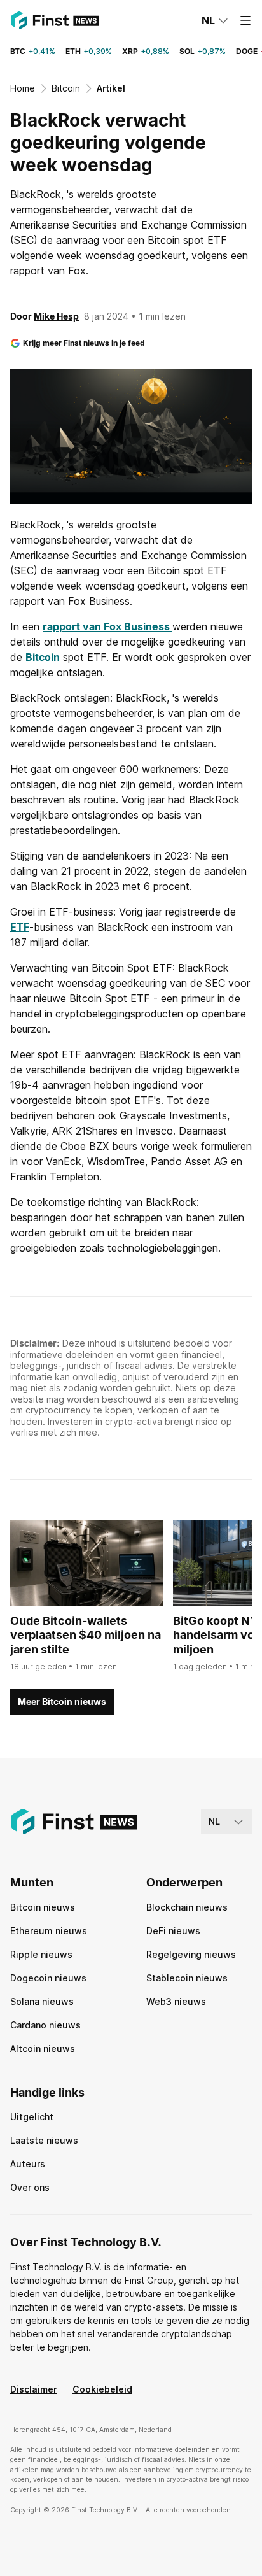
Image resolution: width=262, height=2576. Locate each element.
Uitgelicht (32, 2117)
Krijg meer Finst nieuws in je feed (84, 343)
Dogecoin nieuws (48, 1978)
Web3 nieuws (176, 2001)
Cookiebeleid (102, 2389)
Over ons (30, 2187)
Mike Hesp (56, 316)
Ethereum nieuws (49, 1931)
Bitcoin (43, 657)
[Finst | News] (55, 20)
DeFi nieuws (173, 1931)
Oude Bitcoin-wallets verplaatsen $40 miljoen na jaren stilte (86, 1635)
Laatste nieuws (44, 2140)
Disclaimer (34, 2389)
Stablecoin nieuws (187, 1978)
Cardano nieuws (45, 2025)
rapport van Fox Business (107, 626)
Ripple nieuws (41, 1954)
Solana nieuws (42, 2001)
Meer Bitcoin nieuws (62, 1702)
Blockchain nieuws (187, 1907)
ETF (20, 927)
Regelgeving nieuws (191, 1954)
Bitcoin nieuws (43, 1907)
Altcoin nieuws (43, 2049)
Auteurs (28, 2164)
